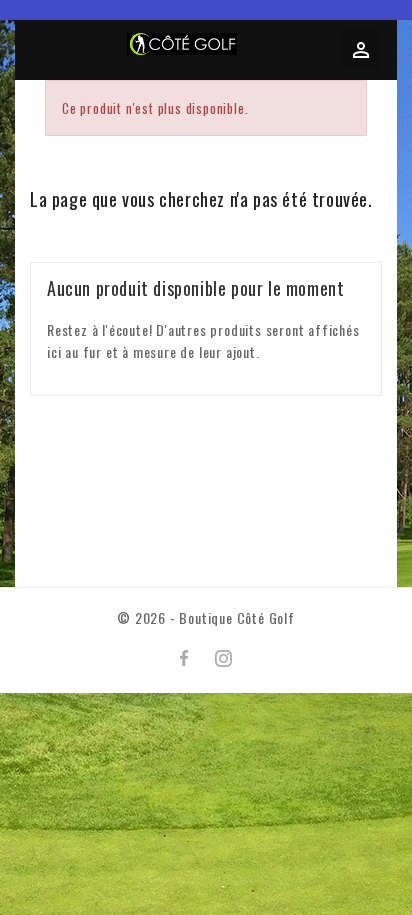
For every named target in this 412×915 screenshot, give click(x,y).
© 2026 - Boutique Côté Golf (206, 617)
